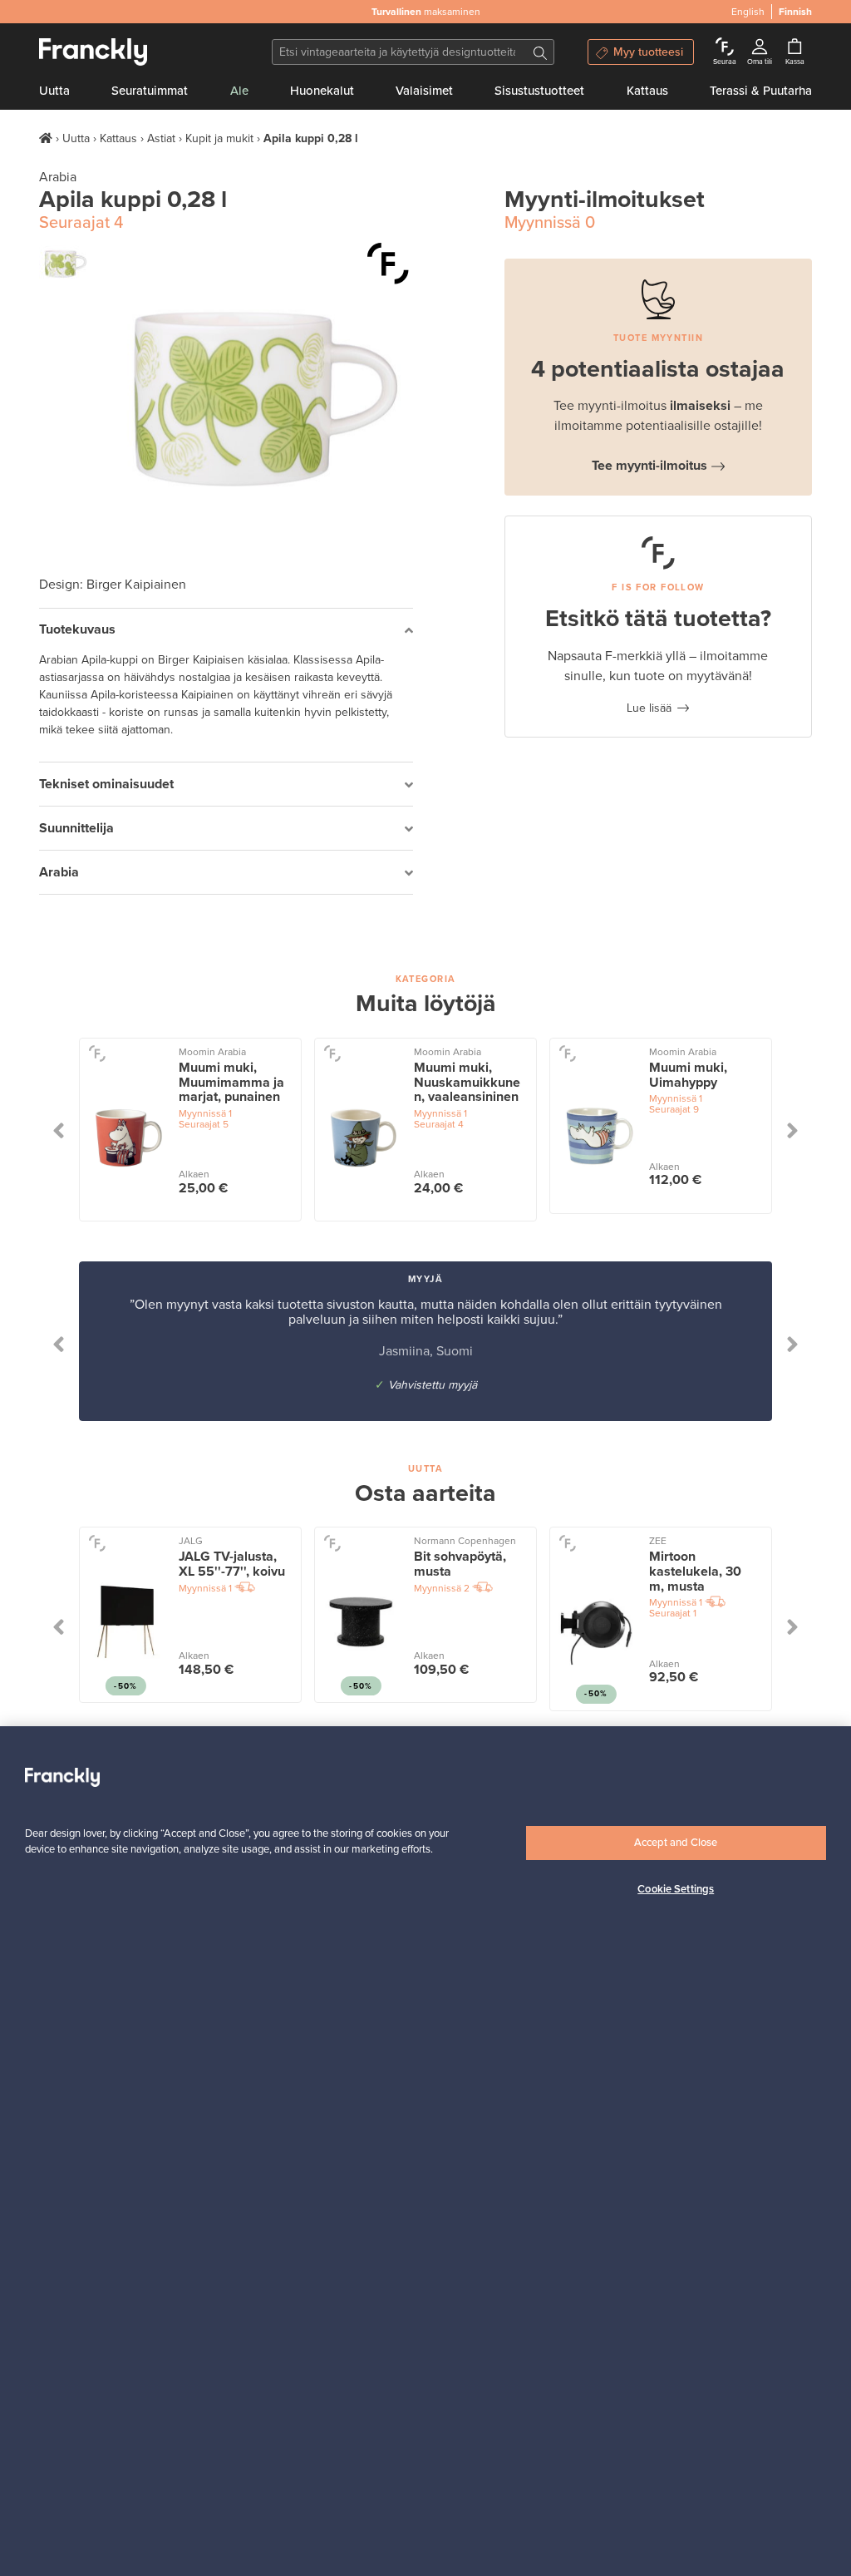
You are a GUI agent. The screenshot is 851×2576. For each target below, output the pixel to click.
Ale (239, 91)
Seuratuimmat (150, 91)
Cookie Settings (676, 1889)
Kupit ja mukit (219, 138)
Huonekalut (322, 91)
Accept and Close (676, 1843)
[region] (425, 2151)
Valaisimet (424, 91)
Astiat (161, 138)
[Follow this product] (97, 1053)
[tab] (226, 631)
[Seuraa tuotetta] (388, 264)
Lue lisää (649, 708)
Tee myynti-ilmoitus (649, 466)
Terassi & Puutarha (761, 91)
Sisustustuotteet (539, 91)
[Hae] (540, 52)
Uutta (54, 91)
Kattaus (647, 91)
